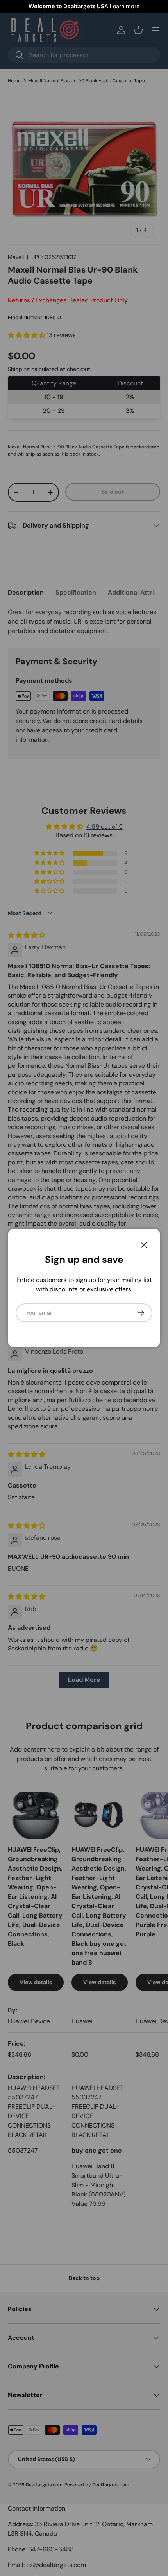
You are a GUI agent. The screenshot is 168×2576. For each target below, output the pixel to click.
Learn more (125, 6)
